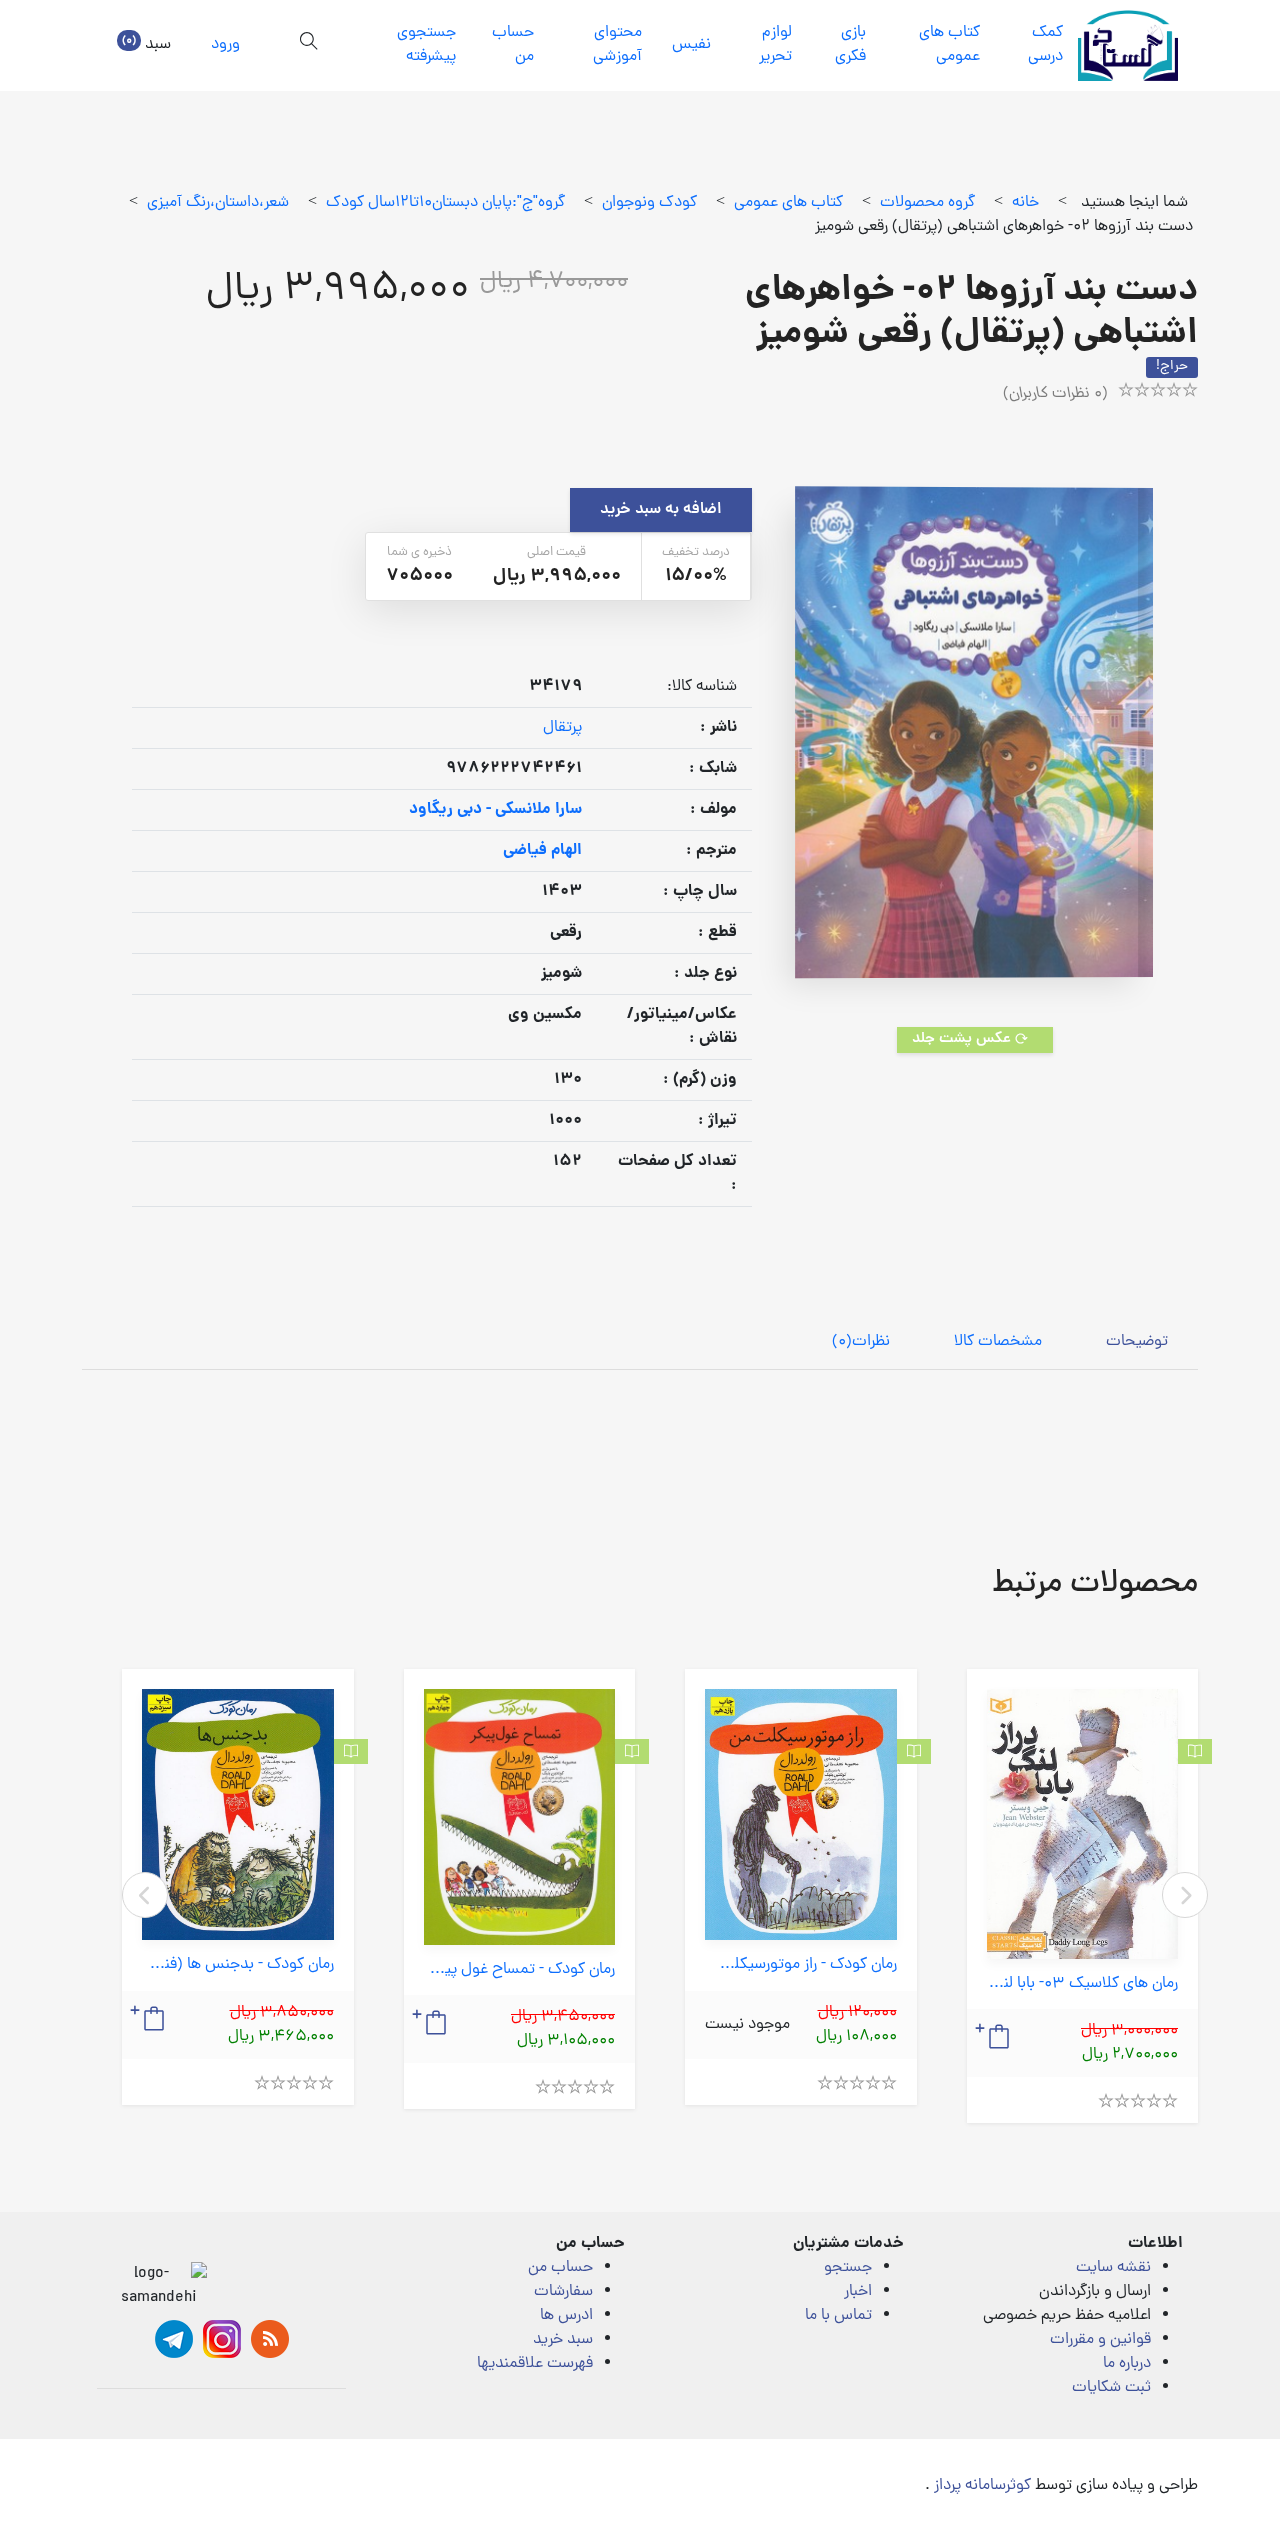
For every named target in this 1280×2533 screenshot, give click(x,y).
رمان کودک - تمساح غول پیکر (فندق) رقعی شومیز (520, 1970)
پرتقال (562, 728)
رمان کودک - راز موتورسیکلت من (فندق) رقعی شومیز (801, 1965)
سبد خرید (563, 2340)
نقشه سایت (1113, 2268)
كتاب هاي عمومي (949, 45)
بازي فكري (850, 45)
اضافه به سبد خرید (661, 510)
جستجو (848, 2268)
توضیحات (1137, 1342)
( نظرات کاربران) (1055, 394)
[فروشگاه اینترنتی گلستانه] (1128, 45)
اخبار (858, 2292)
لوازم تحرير (775, 45)
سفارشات (563, 2292)
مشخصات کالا (998, 1342)
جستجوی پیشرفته (426, 45)
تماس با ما (838, 2316)
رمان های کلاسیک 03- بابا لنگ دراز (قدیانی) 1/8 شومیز (1083, 1984)
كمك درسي (1045, 45)
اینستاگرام (222, 2339)
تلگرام (174, 2339)
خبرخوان (270, 2339)
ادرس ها (566, 2316)
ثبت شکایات (1111, 2388)
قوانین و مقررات (1100, 2340)
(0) (861, 1342)
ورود (225, 45)
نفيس (691, 45)
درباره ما (1127, 2364)
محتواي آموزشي (617, 45)
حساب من (513, 45)
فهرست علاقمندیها (535, 2364)
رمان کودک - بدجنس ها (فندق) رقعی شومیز (238, 1965)
